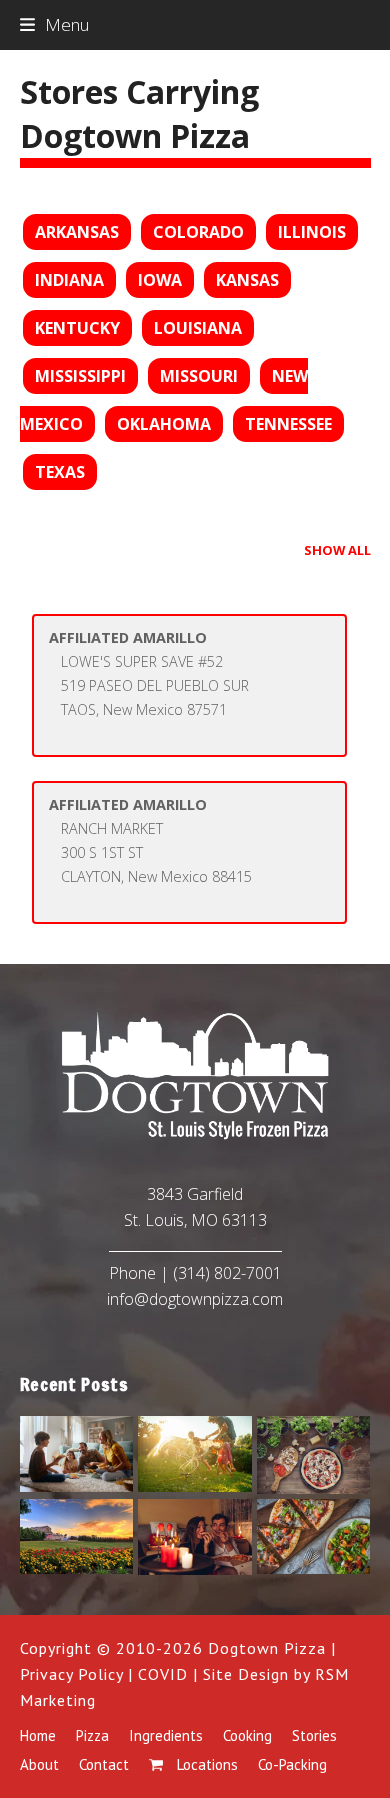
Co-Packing (292, 1764)
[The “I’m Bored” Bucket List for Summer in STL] (77, 1453)
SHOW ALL (337, 550)
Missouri (199, 376)
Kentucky (77, 328)
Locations (205, 1764)
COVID (163, 1674)
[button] (54, 24)
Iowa (160, 280)
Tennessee (288, 424)
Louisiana (198, 328)
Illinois (312, 232)
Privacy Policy (71, 1674)
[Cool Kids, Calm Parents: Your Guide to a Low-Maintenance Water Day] (195, 1453)
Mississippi (80, 376)
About (39, 1764)
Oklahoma (164, 424)
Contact (104, 1764)
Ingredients (166, 1735)
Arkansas (77, 232)
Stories (314, 1735)
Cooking (247, 1735)
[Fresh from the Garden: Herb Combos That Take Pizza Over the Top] (314, 1453)
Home (38, 1735)
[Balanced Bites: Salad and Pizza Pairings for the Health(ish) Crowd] (314, 1535)
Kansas (247, 280)
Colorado (198, 232)
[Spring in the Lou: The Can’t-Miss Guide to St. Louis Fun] (77, 1535)
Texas (60, 472)
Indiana (69, 280)
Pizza (92, 1735)
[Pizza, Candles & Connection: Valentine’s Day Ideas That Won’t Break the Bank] (195, 1535)
